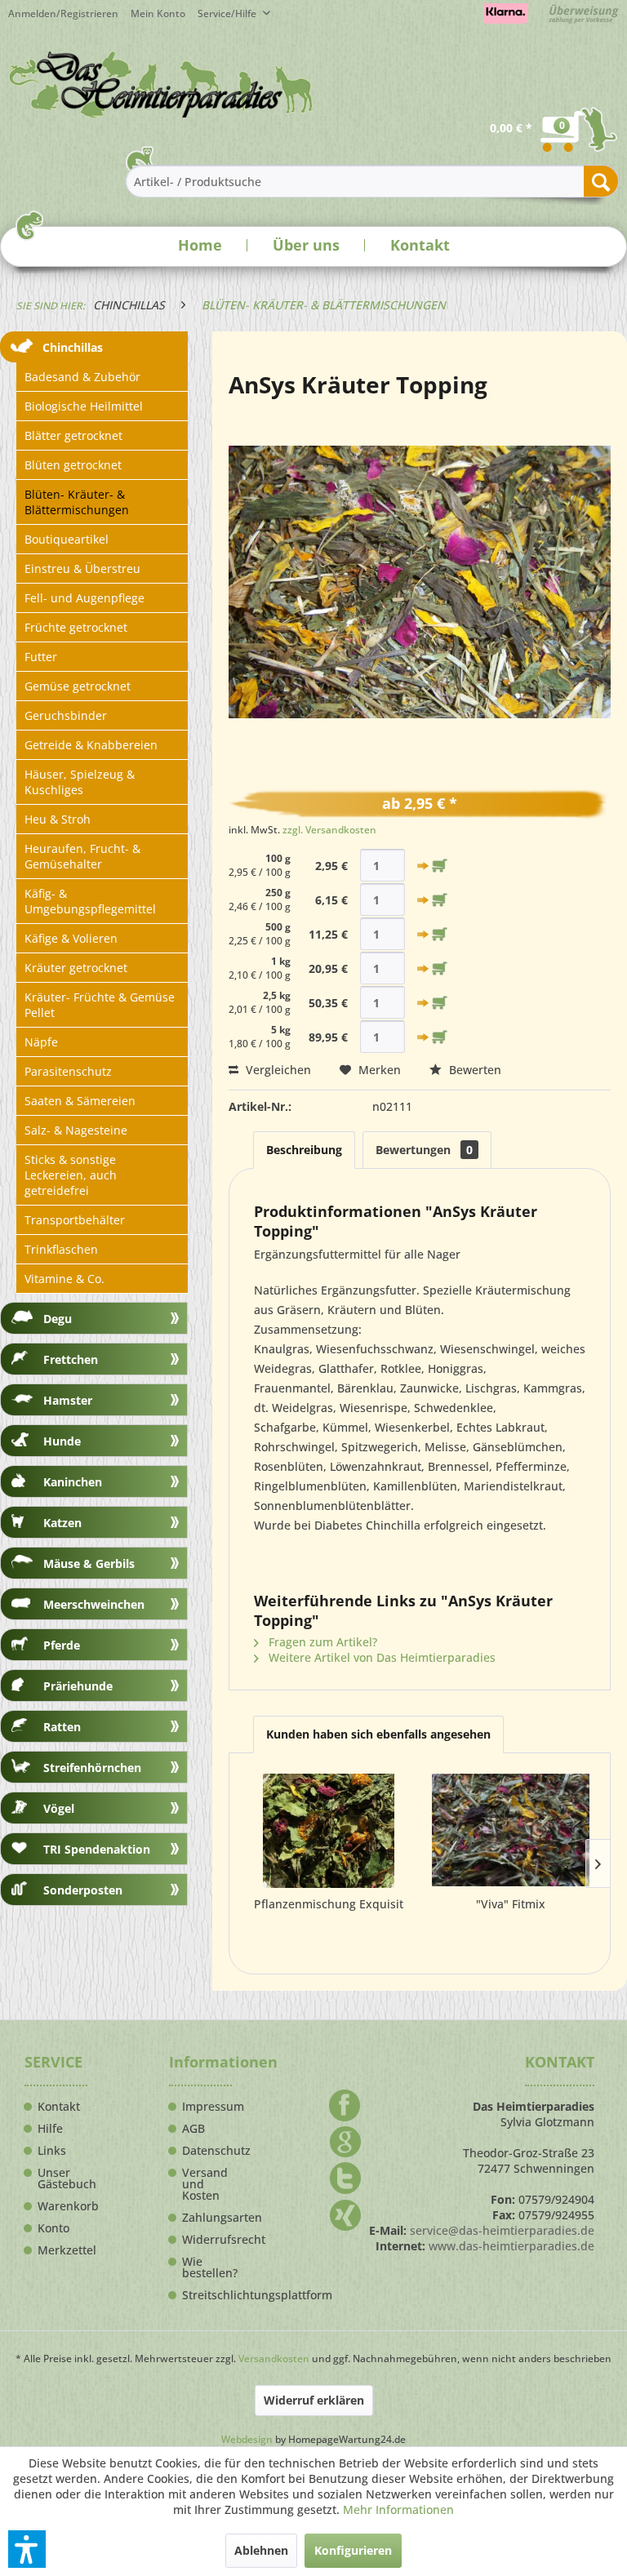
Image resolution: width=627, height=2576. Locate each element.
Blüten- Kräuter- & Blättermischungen (77, 502)
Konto (53, 2228)
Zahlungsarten (207, 2218)
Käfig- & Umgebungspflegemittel (90, 901)
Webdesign (247, 2439)
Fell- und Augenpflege (84, 598)
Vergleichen (277, 1070)
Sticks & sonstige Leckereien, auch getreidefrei (71, 1175)
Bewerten (474, 1070)
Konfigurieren (353, 2550)
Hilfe (50, 2129)
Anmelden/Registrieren (63, 13)
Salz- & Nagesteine (76, 1130)
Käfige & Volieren (71, 938)
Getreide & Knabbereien (91, 745)
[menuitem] (164, 13)
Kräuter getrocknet (76, 968)
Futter (41, 657)
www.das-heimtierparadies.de (511, 2246)
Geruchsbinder (66, 715)
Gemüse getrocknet (78, 686)
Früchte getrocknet (76, 627)
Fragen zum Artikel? (321, 1642)
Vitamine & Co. (64, 1279)
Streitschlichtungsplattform (207, 2295)
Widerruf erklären (314, 2400)
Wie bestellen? (207, 2267)
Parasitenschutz (68, 1071)
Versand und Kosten (205, 2184)
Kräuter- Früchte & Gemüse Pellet (100, 1005)
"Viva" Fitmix (511, 1904)
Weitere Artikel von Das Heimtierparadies (380, 1657)
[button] (27, 2549)
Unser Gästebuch (62, 2178)
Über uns (306, 245)
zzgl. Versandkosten (329, 830)
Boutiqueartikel (67, 539)
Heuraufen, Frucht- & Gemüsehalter (82, 856)
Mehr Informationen (398, 2509)
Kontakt (420, 245)
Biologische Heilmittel (84, 406)
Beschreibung (304, 1150)
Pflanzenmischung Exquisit (329, 1904)
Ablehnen (261, 2550)
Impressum (207, 2107)
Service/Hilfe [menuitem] (228, 13)
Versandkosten (274, 2358)
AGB (193, 2129)
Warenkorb (62, 2206)
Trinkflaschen (61, 1249)
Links (52, 2151)
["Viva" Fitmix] (511, 1831)
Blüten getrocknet (73, 465)
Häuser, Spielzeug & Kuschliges (80, 782)
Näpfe (41, 1042)
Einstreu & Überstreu (82, 568)
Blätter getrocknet (73, 435)
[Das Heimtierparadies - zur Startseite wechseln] (161, 84)
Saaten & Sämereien (80, 1101)
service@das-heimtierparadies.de (502, 2230)
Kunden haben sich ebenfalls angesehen (378, 1734)
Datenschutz (207, 2151)
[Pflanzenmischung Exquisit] (329, 1831)
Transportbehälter (75, 1220)
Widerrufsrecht (207, 2240)
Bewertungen (424, 1150)
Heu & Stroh (58, 819)
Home (200, 245)
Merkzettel (62, 2250)
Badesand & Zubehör (82, 377)
